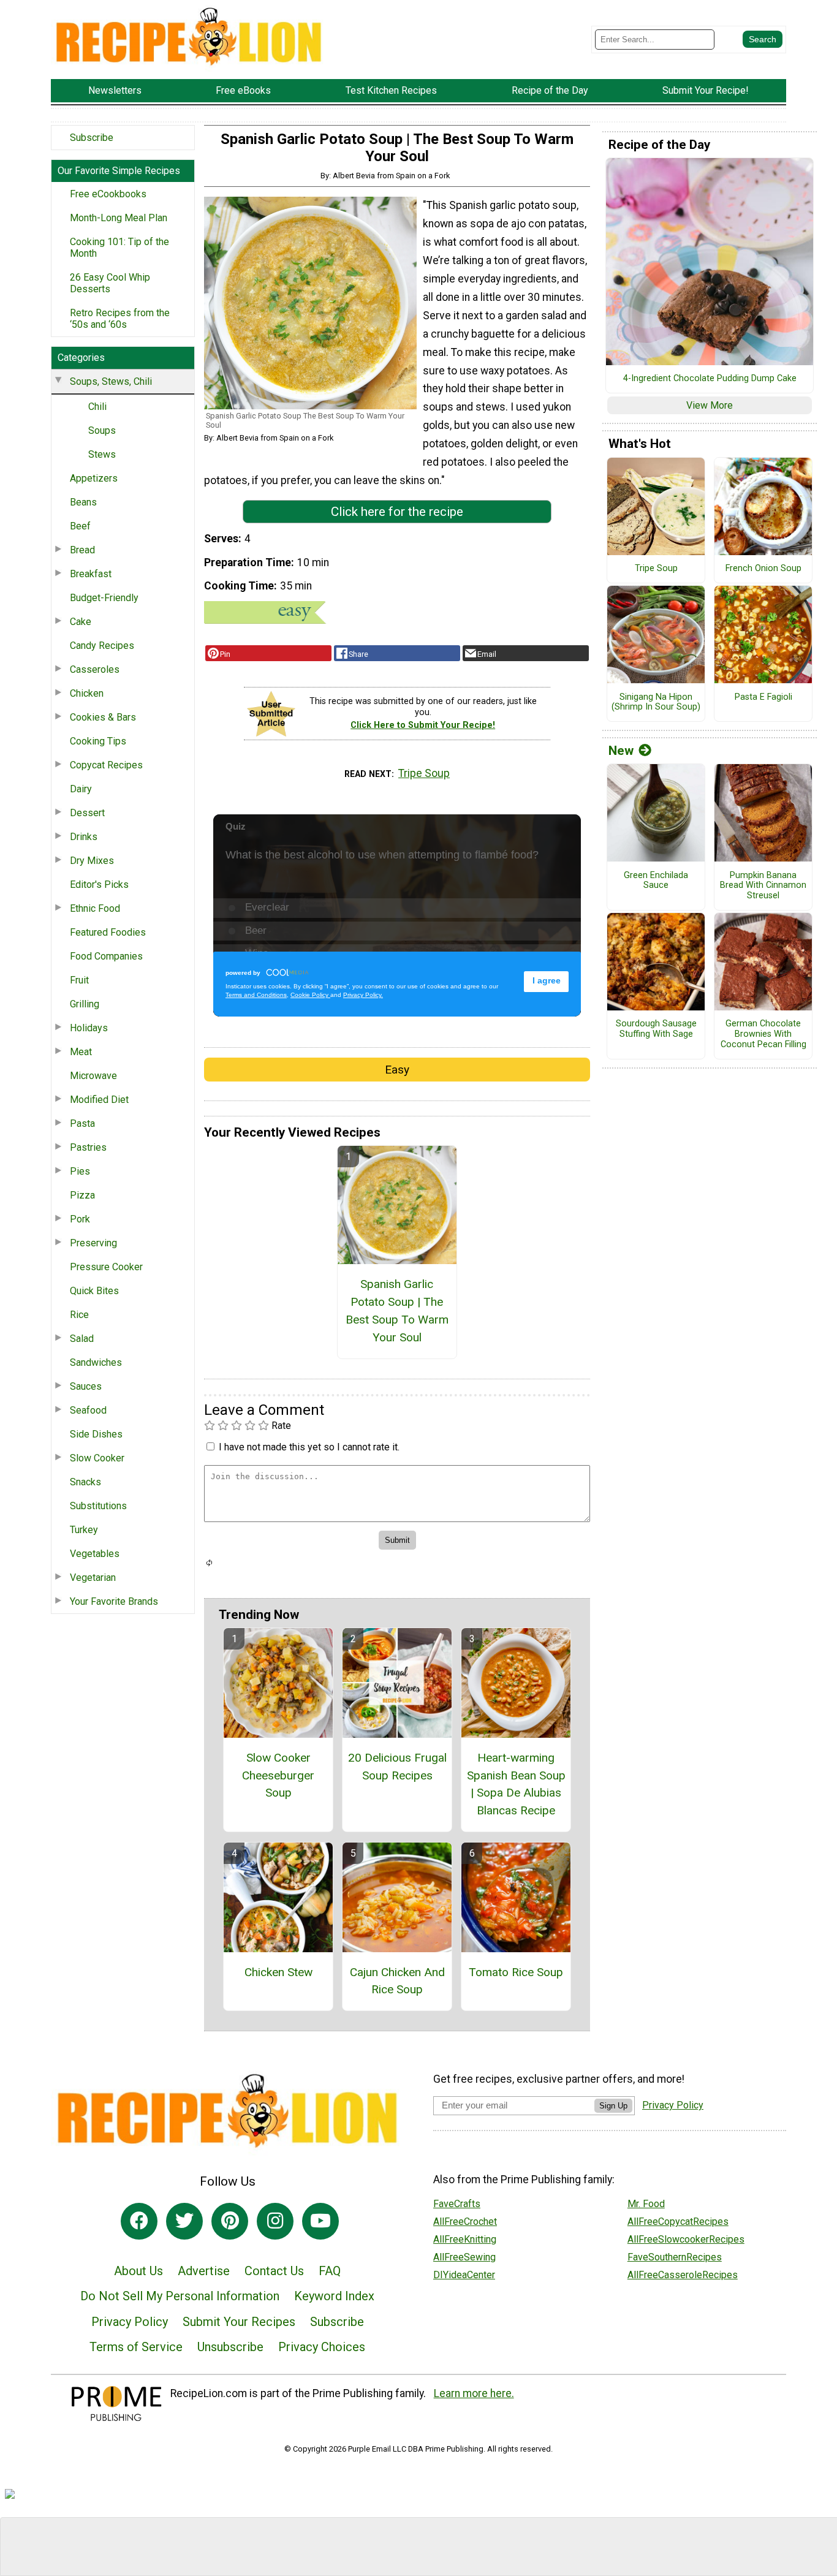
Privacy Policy (130, 2322)
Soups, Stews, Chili (111, 381)
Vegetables (95, 1554)
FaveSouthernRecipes (675, 2257)
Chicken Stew (278, 1972)
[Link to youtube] (320, 2221)
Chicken (87, 693)
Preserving (93, 1243)
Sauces (86, 1386)
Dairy (81, 789)
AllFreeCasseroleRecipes (683, 2275)
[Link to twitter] (184, 2221)
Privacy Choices (322, 2347)
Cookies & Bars (103, 717)
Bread (82, 550)
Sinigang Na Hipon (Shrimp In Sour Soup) (656, 703)
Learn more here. (474, 2393)
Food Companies (106, 956)
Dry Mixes (92, 861)
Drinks (84, 837)
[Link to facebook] (139, 2221)
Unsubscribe (230, 2347)
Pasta (82, 1123)
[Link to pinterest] (230, 2221)
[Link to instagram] (275, 2221)
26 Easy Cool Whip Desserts (110, 283)
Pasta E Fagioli (763, 697)
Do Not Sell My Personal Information (180, 2296)
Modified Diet (99, 1100)
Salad (82, 1339)
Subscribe (92, 138)
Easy (397, 1070)
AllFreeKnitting (465, 2239)
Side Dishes (96, 1434)
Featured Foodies (108, 932)
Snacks (85, 1482)
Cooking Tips (98, 741)
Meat (81, 1052)
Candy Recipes (102, 646)
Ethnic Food (95, 908)
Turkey (84, 1530)
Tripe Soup (424, 773)
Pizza (82, 1195)
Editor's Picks (99, 885)
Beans (83, 502)
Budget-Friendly (104, 598)
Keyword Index (334, 2296)
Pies (80, 1171)
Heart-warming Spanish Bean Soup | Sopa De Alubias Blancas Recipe (516, 1784)
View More (710, 405)
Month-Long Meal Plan (119, 218)
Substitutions (98, 1506)
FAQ (330, 2271)
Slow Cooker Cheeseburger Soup (278, 1775)
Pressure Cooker (106, 1267)
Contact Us (274, 2271)
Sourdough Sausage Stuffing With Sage (656, 1029)
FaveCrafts (457, 2204)
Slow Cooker (97, 1458)
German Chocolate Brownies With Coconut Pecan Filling (763, 1034)
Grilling (85, 1004)
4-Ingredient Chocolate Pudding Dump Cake (710, 379)
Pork (80, 1219)
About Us (138, 2271)
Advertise (204, 2271)
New (621, 751)
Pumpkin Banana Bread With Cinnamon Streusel (763, 886)
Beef (80, 526)
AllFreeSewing (464, 2257)
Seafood (88, 1410)
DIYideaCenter (464, 2275)
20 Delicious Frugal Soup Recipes (397, 1767)
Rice (79, 1315)
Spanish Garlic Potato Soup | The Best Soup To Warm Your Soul (397, 1310)
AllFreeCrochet (465, 2222)
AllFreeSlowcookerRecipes (686, 2239)
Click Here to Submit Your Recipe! (423, 725)
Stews (102, 454)
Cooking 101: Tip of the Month (119, 248)
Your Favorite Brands (114, 1601)
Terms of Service (136, 2347)
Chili (97, 407)
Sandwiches (96, 1362)
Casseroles (95, 669)
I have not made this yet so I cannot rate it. (309, 1447)
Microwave (93, 1076)
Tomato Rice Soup (516, 1972)
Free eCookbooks (108, 194)
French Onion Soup (763, 569)
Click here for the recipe (397, 512)
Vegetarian (93, 1578)
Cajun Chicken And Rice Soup (397, 1981)
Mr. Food (646, 2204)
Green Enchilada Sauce (656, 881)
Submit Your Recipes (239, 2322)
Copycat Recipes (106, 765)
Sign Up (613, 2106)
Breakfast (91, 574)
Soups (102, 430)
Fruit (79, 980)
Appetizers (94, 478)
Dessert (87, 813)
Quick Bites (94, 1291)
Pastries (88, 1147)
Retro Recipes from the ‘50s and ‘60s (120, 319)
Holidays (89, 1028)
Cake (81, 622)
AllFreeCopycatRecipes (678, 2222)
